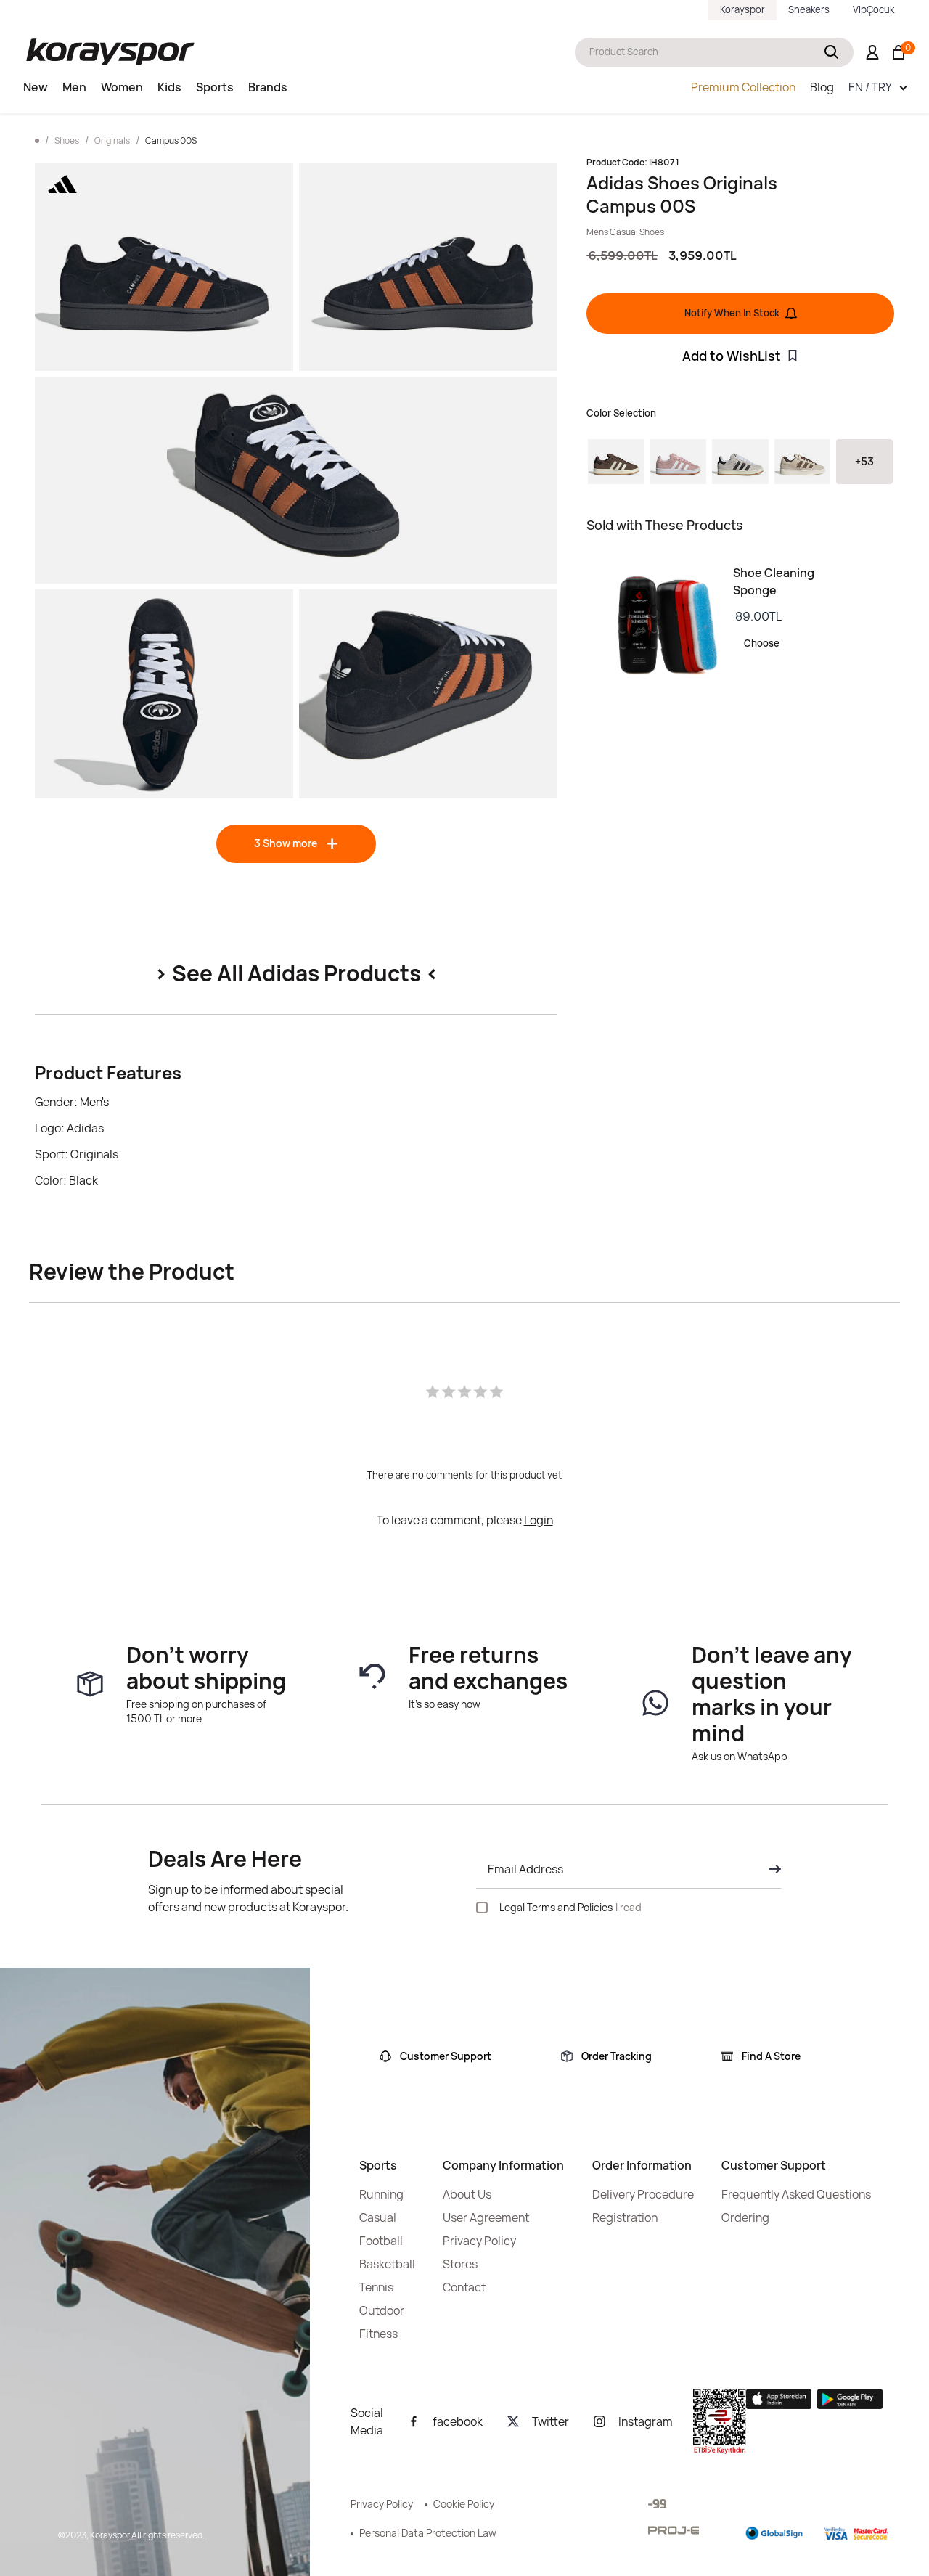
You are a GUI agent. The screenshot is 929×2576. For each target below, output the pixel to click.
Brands (268, 87)
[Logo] (110, 52)
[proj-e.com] (674, 2530)
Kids (169, 87)
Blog (822, 87)
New (36, 87)
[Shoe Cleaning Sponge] (660, 626)
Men (74, 87)
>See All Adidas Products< (296, 973)
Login (539, 1520)
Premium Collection (743, 87)
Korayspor (742, 9)
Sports (215, 87)
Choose (762, 643)
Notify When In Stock (732, 313)
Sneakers (809, 9)
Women (122, 87)
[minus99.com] (657, 2504)
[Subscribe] (771, 1869)
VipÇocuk (873, 9)
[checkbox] (482, 1908)
